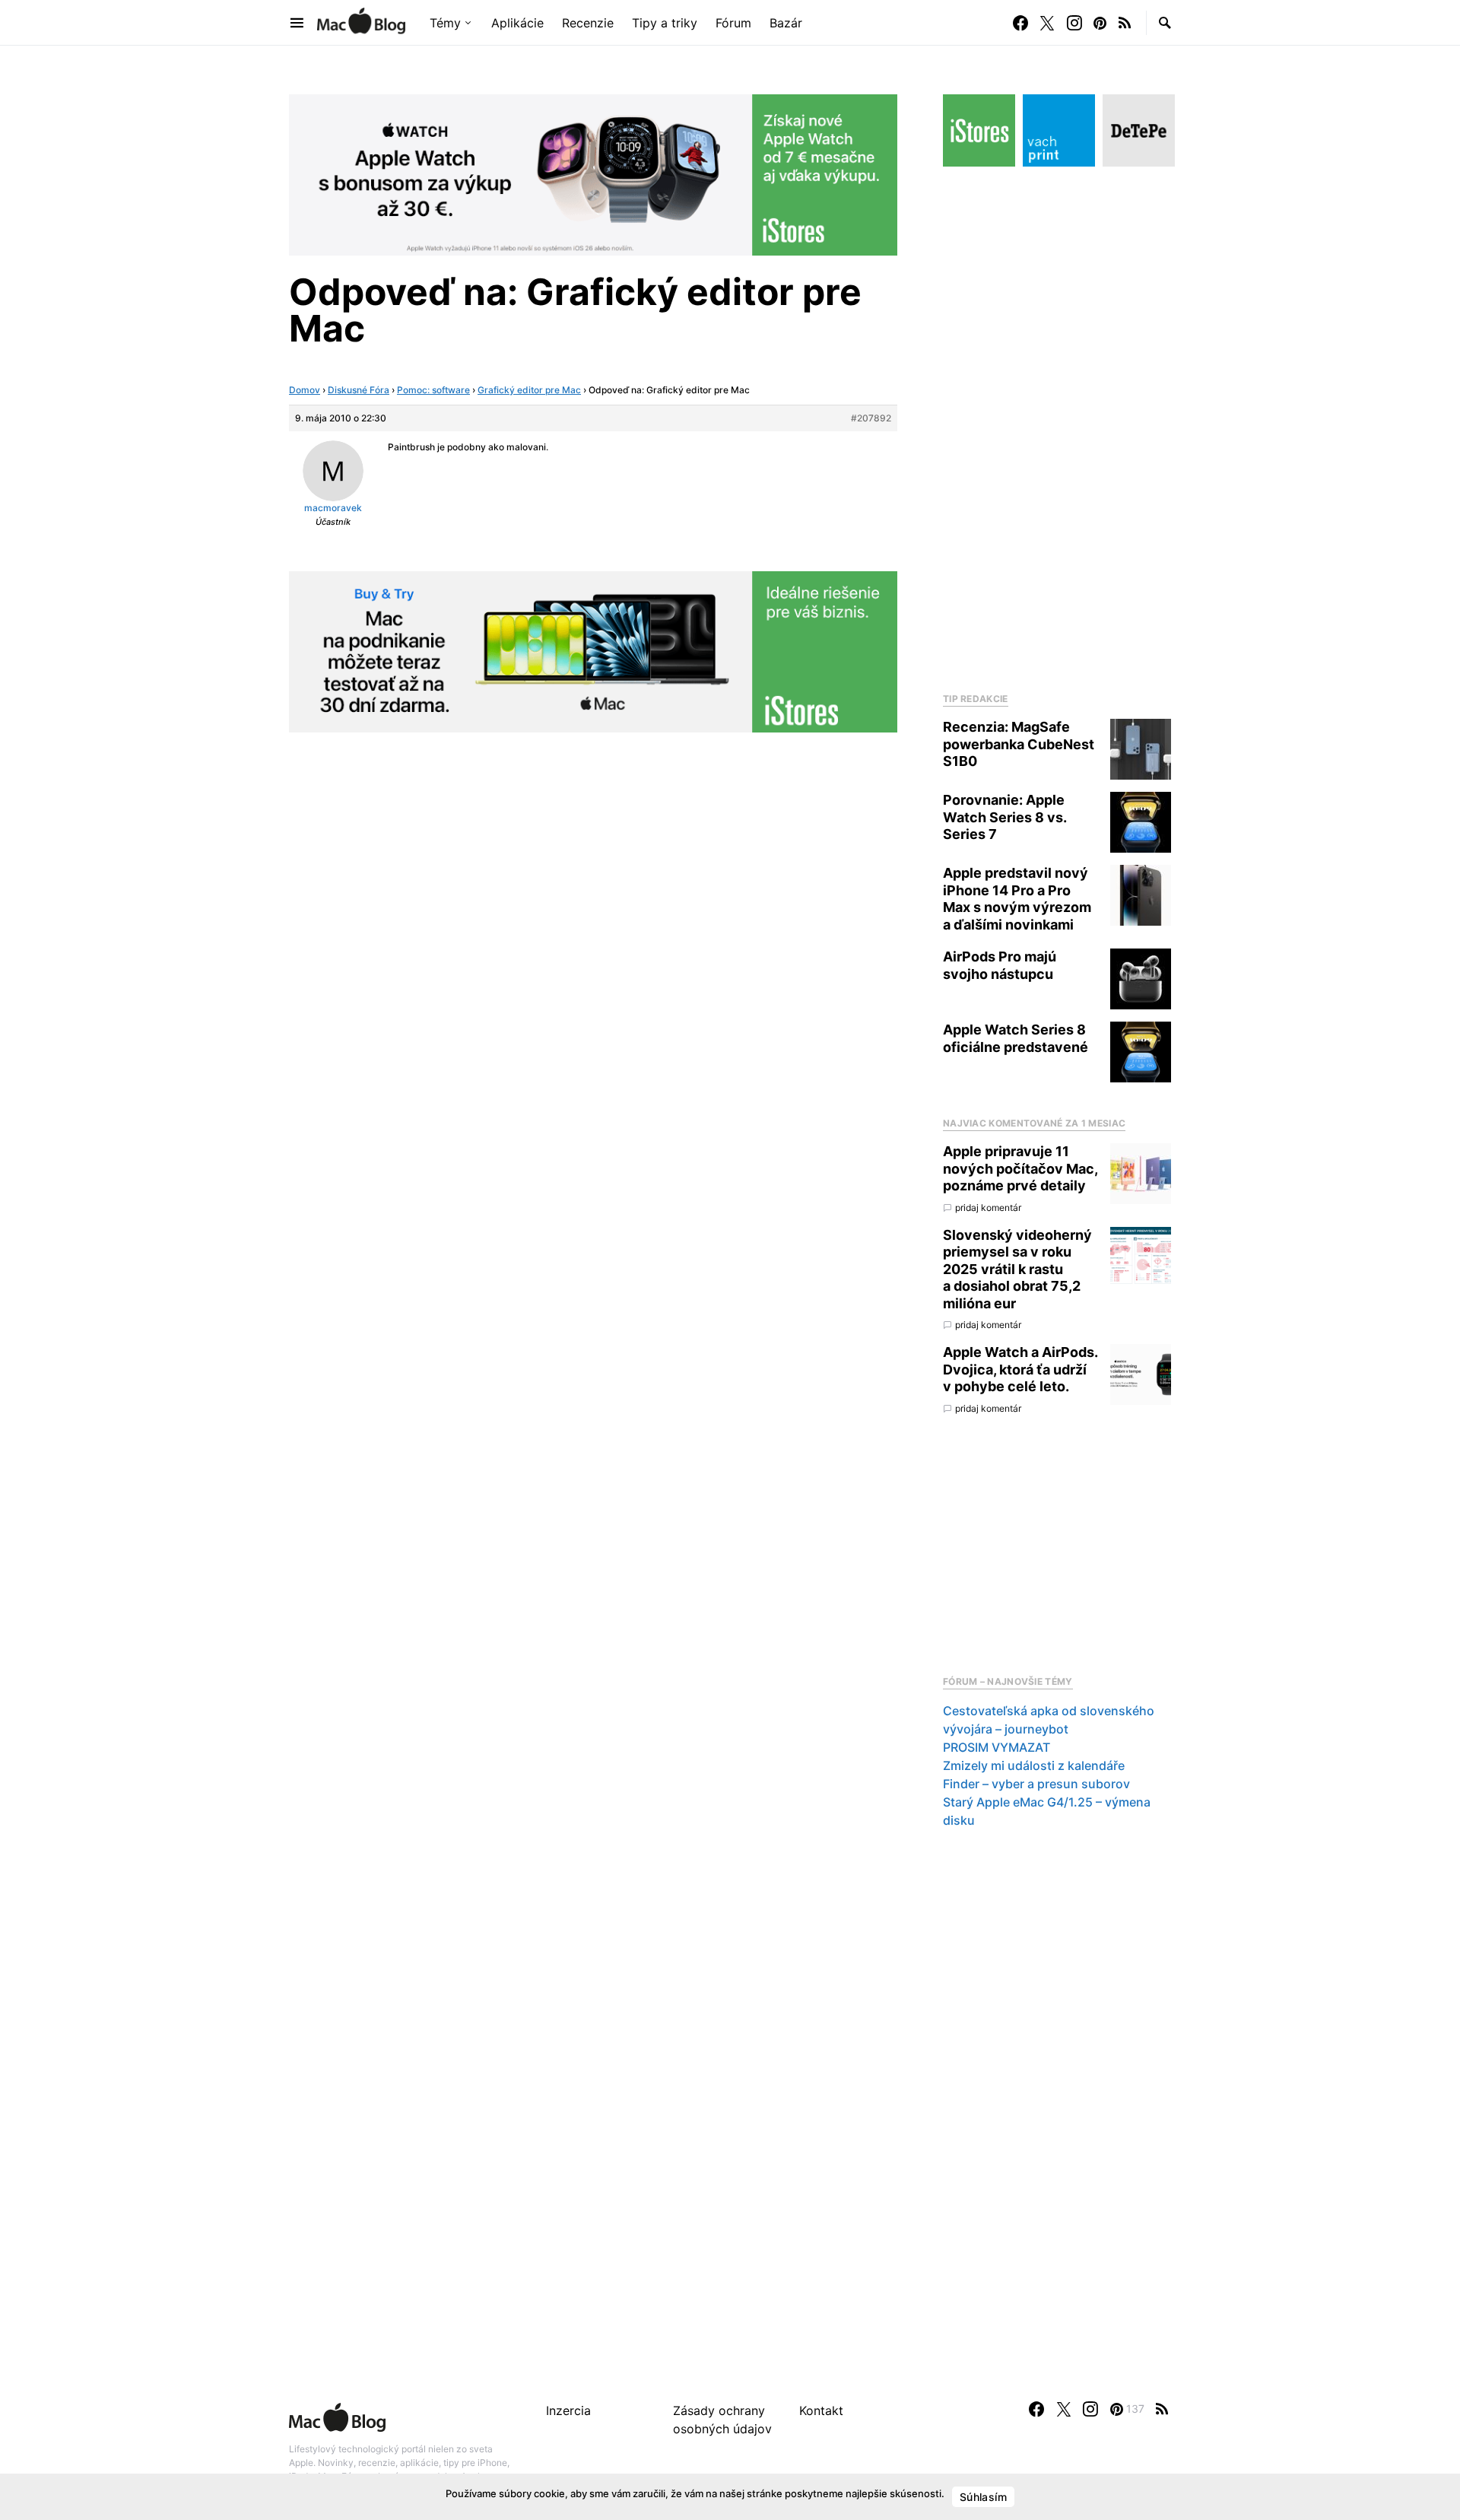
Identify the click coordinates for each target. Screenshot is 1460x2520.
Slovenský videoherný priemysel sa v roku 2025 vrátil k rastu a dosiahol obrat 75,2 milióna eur (1017, 1269)
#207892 (871, 418)
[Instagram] (1074, 23)
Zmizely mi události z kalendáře (1034, 1765)
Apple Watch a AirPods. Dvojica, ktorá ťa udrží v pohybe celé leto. (1020, 1369)
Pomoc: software (433, 390)
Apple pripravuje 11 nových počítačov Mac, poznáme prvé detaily (1020, 1168)
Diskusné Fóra (359, 390)
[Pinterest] (1100, 23)
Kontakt (821, 2410)
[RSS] (1125, 23)
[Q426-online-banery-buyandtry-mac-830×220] (593, 650)
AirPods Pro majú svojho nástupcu (1000, 965)
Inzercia (568, 2410)
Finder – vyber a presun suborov (1036, 1784)
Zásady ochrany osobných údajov (722, 2420)
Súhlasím (983, 2497)
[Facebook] (1020, 23)
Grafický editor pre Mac (529, 390)
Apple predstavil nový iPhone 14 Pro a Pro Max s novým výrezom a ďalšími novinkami (1017, 899)
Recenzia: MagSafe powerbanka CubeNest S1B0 (1019, 744)
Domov (305, 390)
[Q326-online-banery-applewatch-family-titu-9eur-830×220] (593, 173)
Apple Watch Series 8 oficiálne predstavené (1016, 1038)
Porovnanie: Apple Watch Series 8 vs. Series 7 (1005, 817)
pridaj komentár (988, 1208)
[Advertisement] (1057, 425)
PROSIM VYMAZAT (997, 1747)
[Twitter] (1047, 23)
